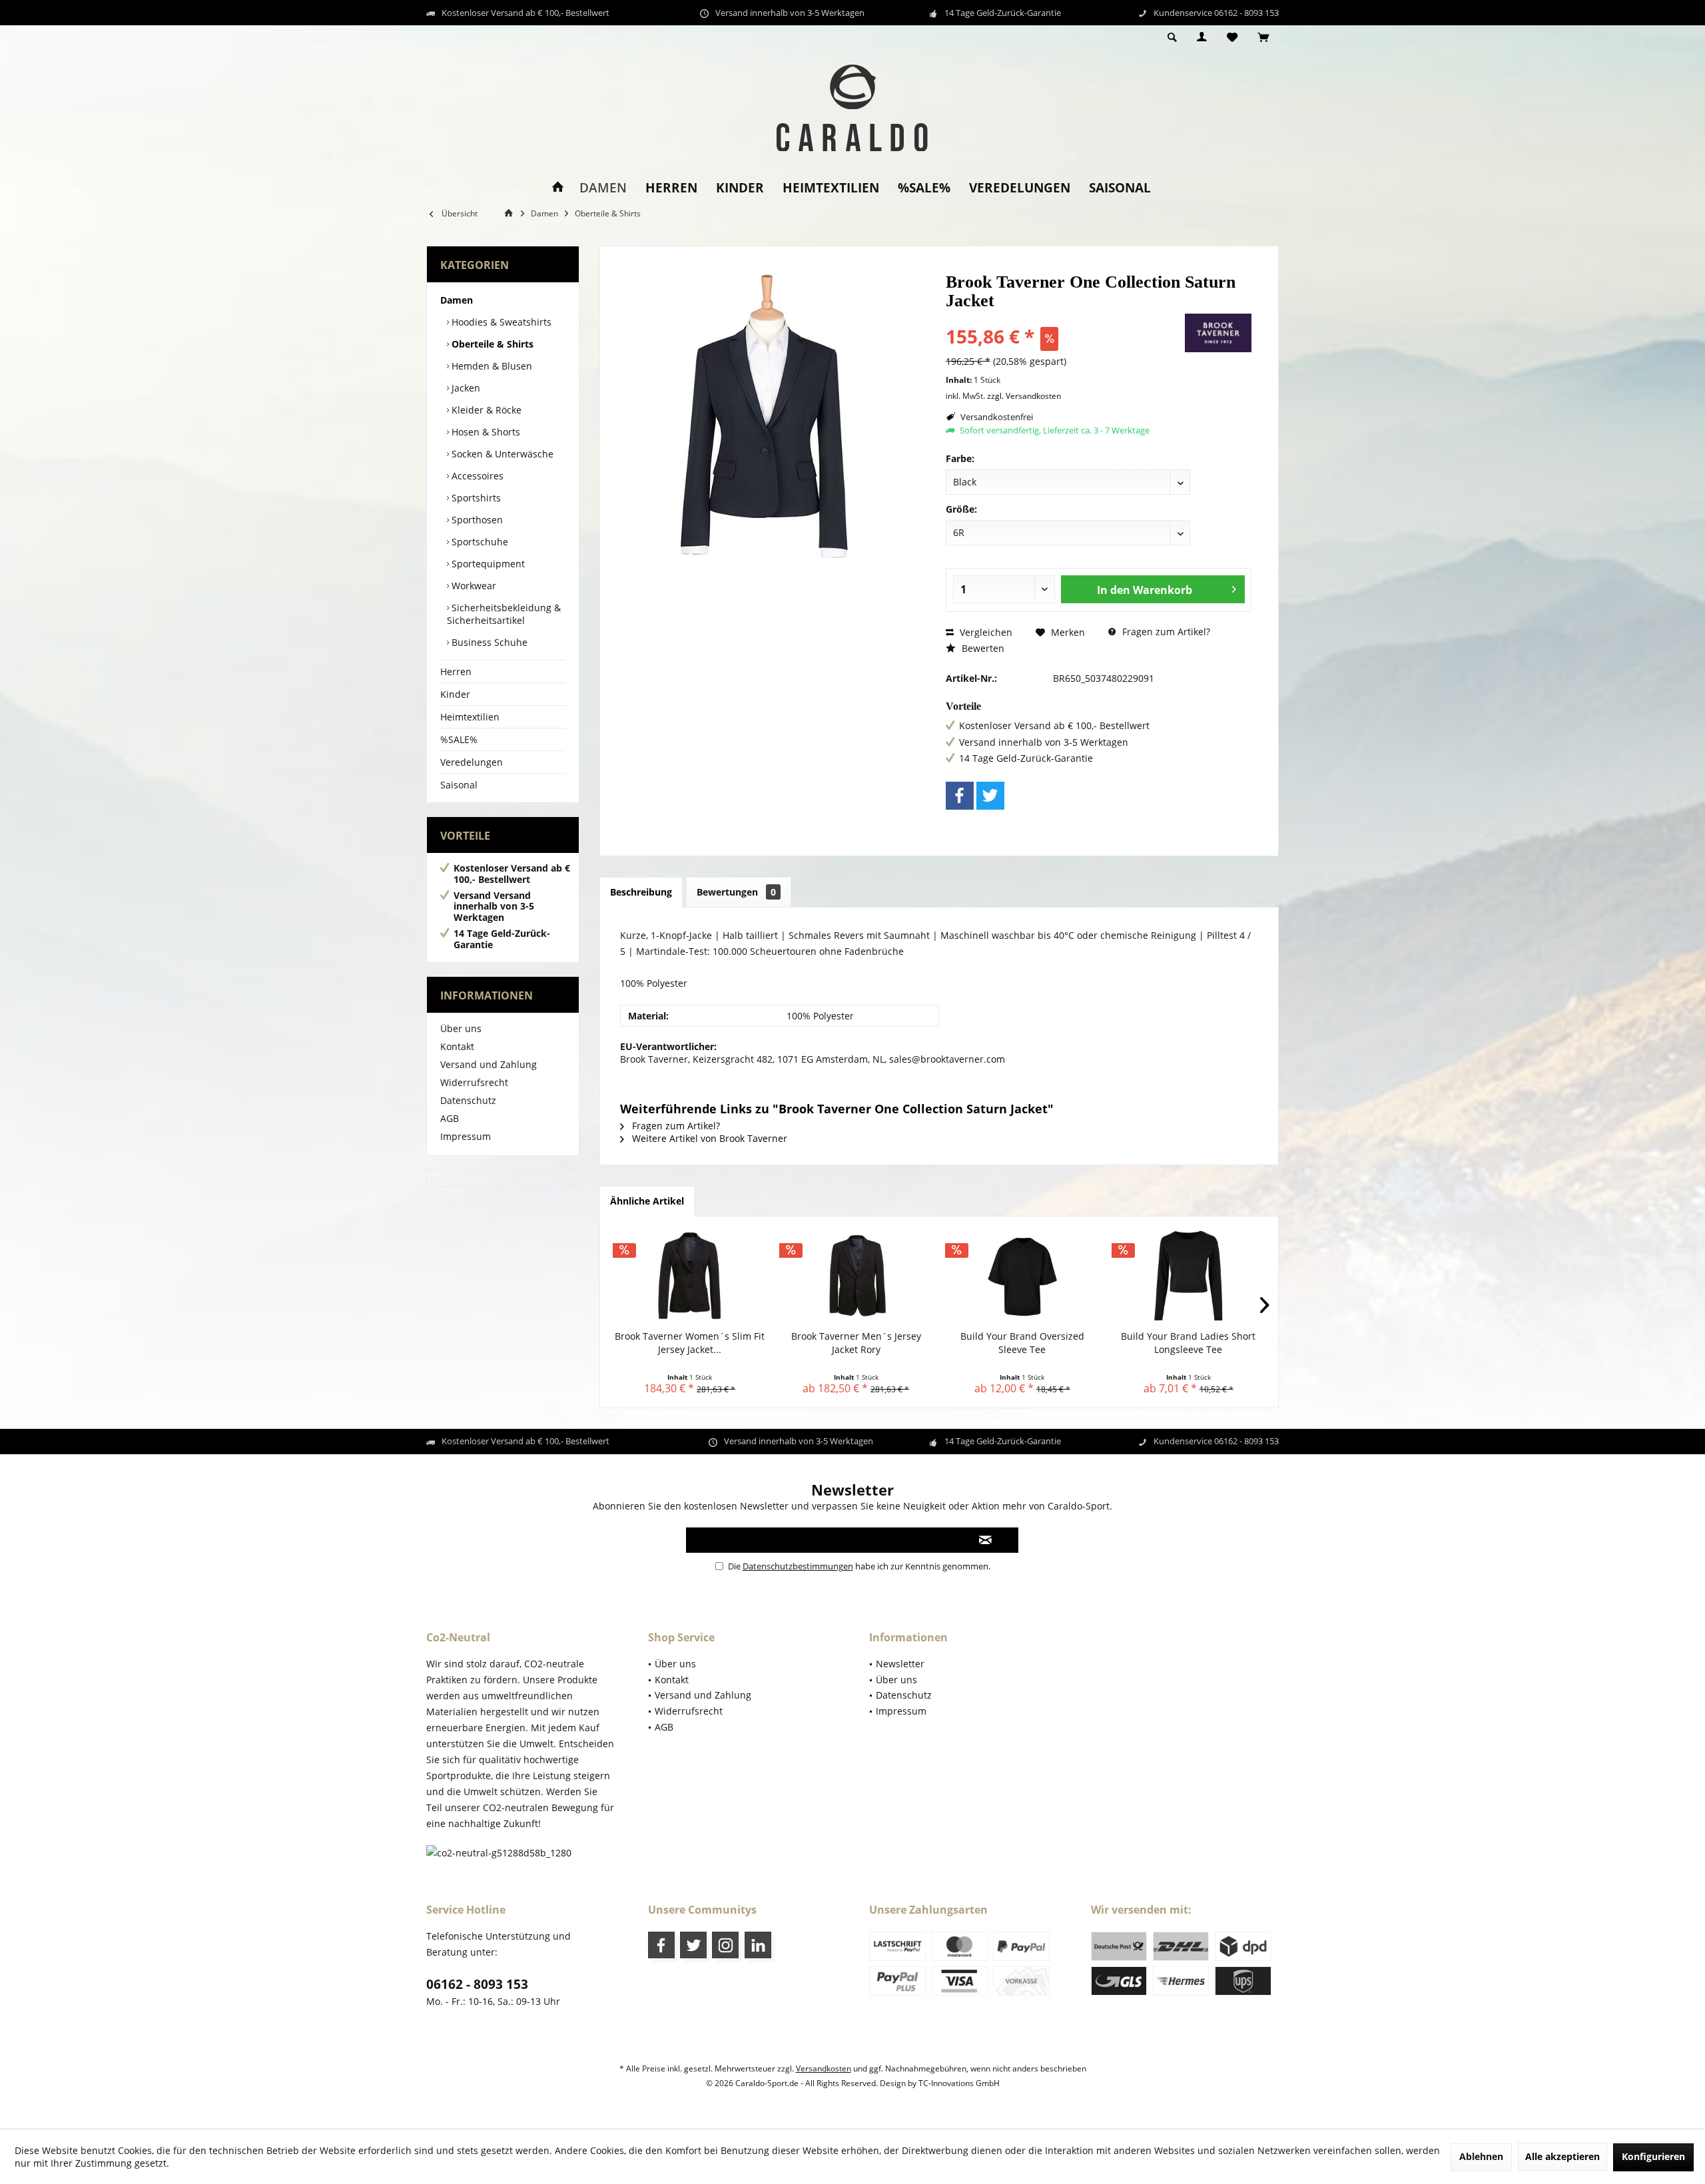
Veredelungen (472, 762)
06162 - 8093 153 (477, 1984)
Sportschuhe (479, 542)
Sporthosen (476, 520)
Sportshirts (475, 498)
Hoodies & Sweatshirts (500, 322)
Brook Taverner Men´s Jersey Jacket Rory (856, 1343)
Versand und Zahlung (489, 1064)
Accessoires (476, 476)
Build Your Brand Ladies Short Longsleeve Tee (1188, 1343)
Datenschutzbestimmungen (798, 1566)
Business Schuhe (488, 642)
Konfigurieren (1653, 2156)
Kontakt (457, 1046)
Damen (457, 300)
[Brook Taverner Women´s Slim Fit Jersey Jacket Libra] (690, 1276)
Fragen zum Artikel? (1165, 632)
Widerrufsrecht (474, 1082)
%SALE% (459, 739)
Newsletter (900, 1664)
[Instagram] (725, 1945)
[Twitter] (990, 796)
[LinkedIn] (758, 1945)
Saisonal (459, 785)
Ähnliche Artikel (647, 1201)
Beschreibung (641, 892)
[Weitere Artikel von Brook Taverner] (1218, 333)
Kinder (455, 694)
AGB (450, 1118)
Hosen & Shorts (485, 432)
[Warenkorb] (1263, 38)
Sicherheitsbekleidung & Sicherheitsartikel (504, 614)
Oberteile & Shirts (491, 344)
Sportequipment (487, 564)
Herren (456, 672)
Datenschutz (468, 1100)
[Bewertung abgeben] (1064, 319)
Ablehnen (1481, 2156)
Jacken (465, 388)
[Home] (558, 188)
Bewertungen (736, 892)
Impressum (466, 1136)
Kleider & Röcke (485, 410)
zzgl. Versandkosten (1024, 396)
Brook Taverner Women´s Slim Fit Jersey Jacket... (690, 1343)
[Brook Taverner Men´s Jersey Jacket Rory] (856, 1276)
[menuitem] (1263, 38)
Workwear (473, 586)
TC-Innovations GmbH (959, 2083)
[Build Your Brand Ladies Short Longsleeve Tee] (1189, 1276)
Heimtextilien (470, 717)
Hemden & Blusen (491, 366)
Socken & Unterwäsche (501, 454)
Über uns (461, 1028)
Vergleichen (985, 632)
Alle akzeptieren (1562, 2156)
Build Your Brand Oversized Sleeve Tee (1022, 1343)
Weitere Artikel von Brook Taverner (708, 1138)
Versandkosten (824, 2068)
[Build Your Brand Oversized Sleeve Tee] (1022, 1276)
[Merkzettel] (1232, 38)
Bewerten (982, 648)
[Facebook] (960, 796)
